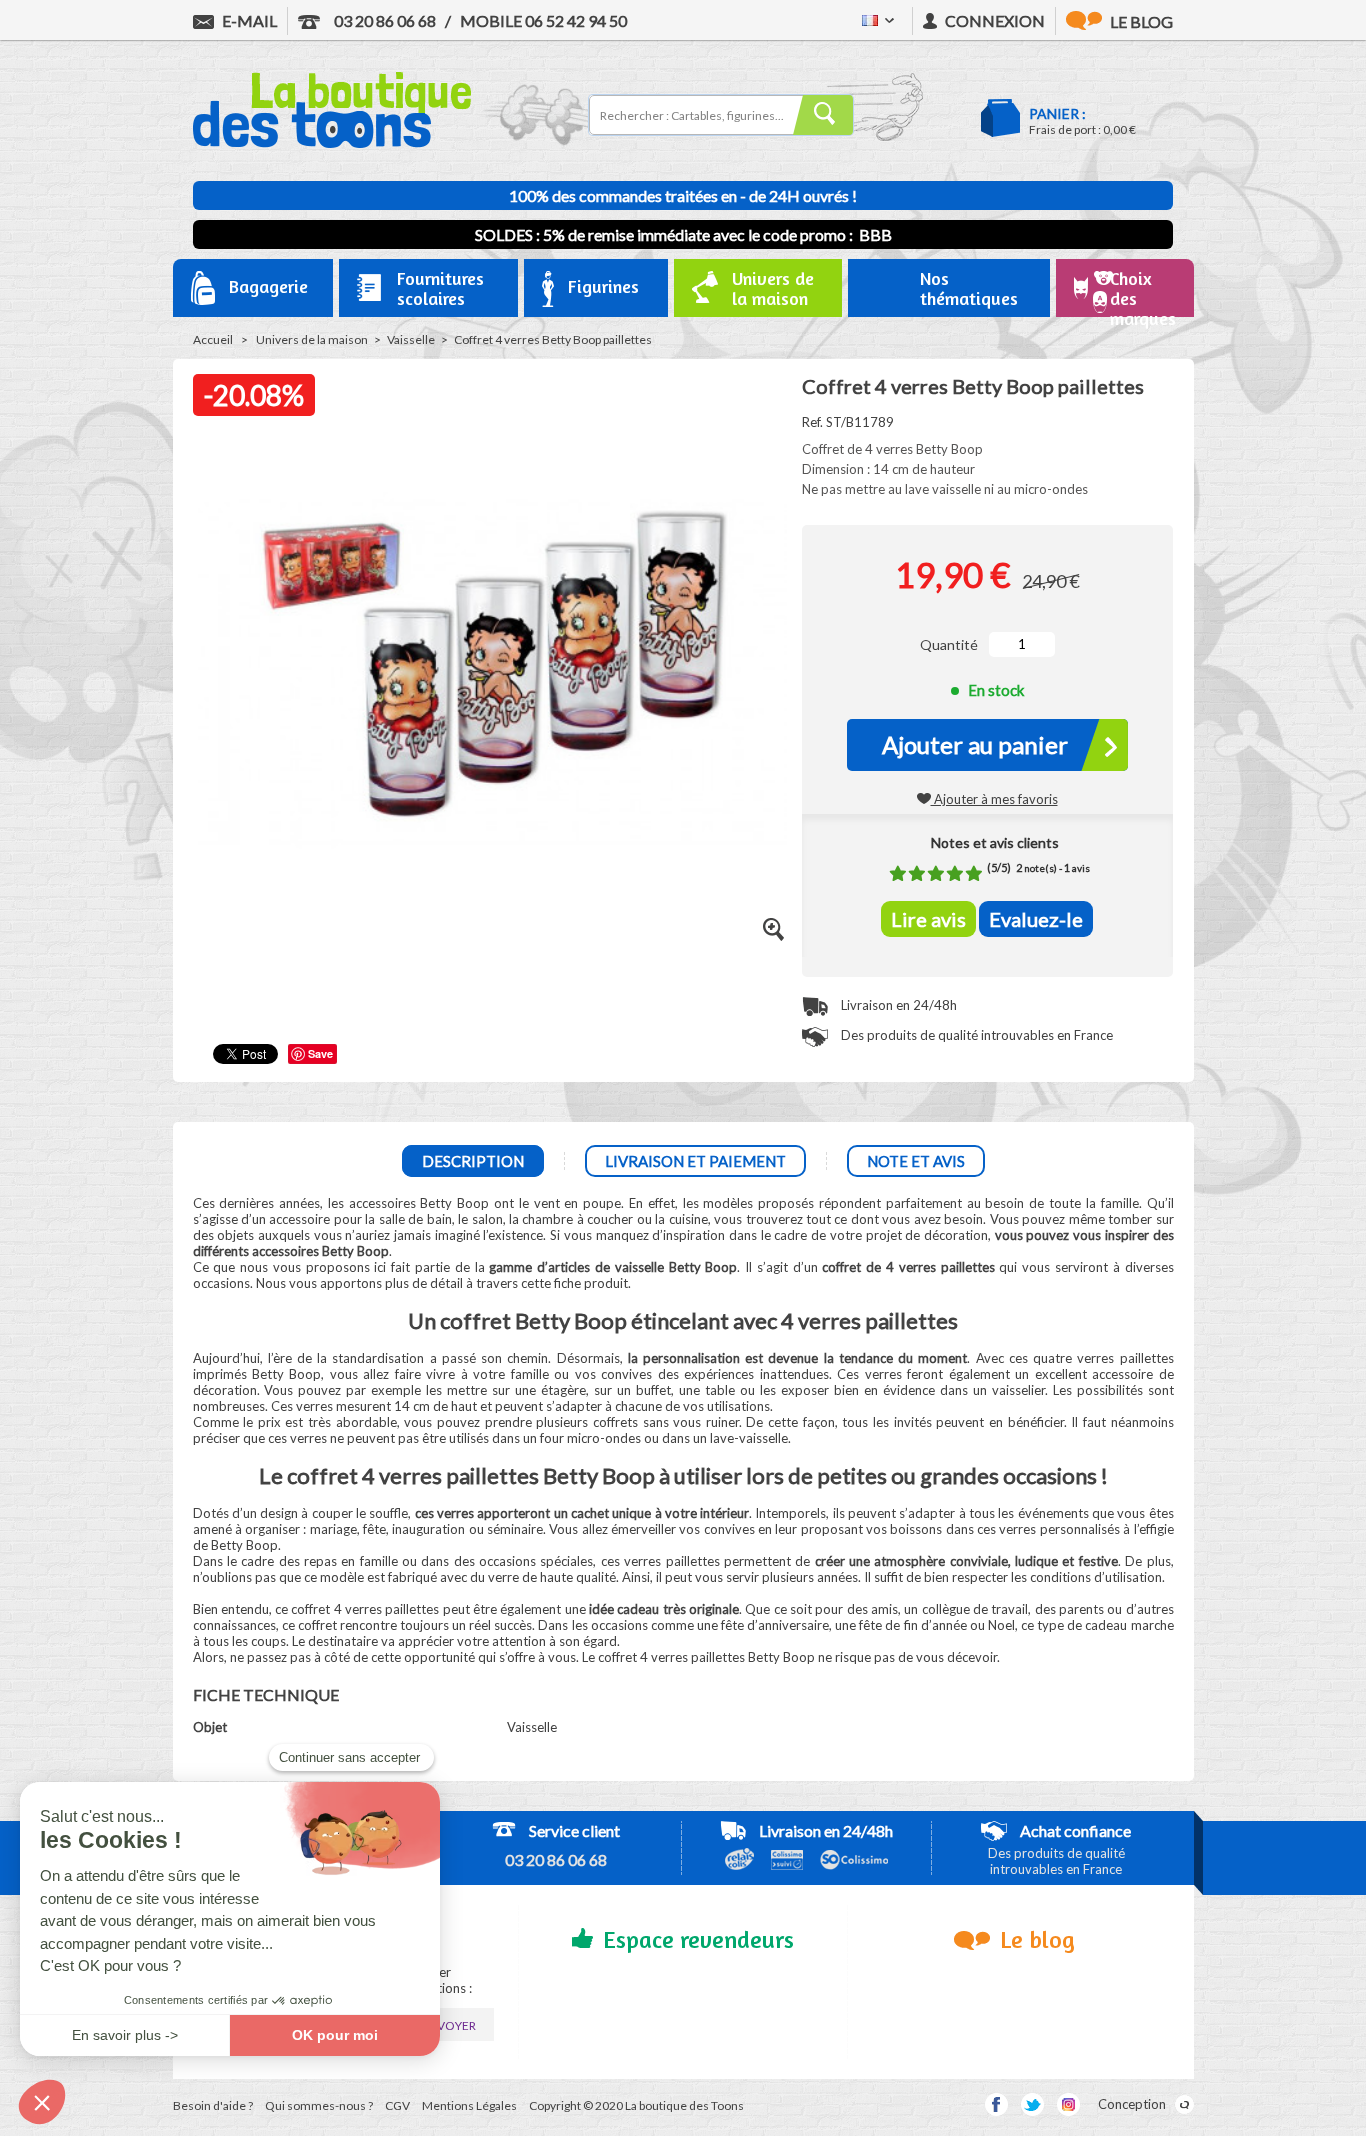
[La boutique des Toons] (332, 143)
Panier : (1057, 113)
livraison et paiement (695, 1161)
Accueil (213, 339)
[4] (955, 873)
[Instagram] (1068, 2104)
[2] (917, 873)
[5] (974, 873)
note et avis (916, 1161)
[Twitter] (1032, 2104)
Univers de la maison (312, 339)
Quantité (949, 644)
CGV (397, 2105)
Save (320, 1053)
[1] (898, 873)
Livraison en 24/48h (897, 1005)
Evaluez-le (1036, 919)
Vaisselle (411, 339)
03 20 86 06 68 (383, 20)
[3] (936, 873)
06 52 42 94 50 (543, 20)
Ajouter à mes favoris (994, 799)
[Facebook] (996, 2104)
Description (473, 1161)
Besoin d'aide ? (213, 2105)
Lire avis (928, 919)
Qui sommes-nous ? (319, 2105)
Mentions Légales (469, 2105)
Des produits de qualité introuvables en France (975, 1035)
